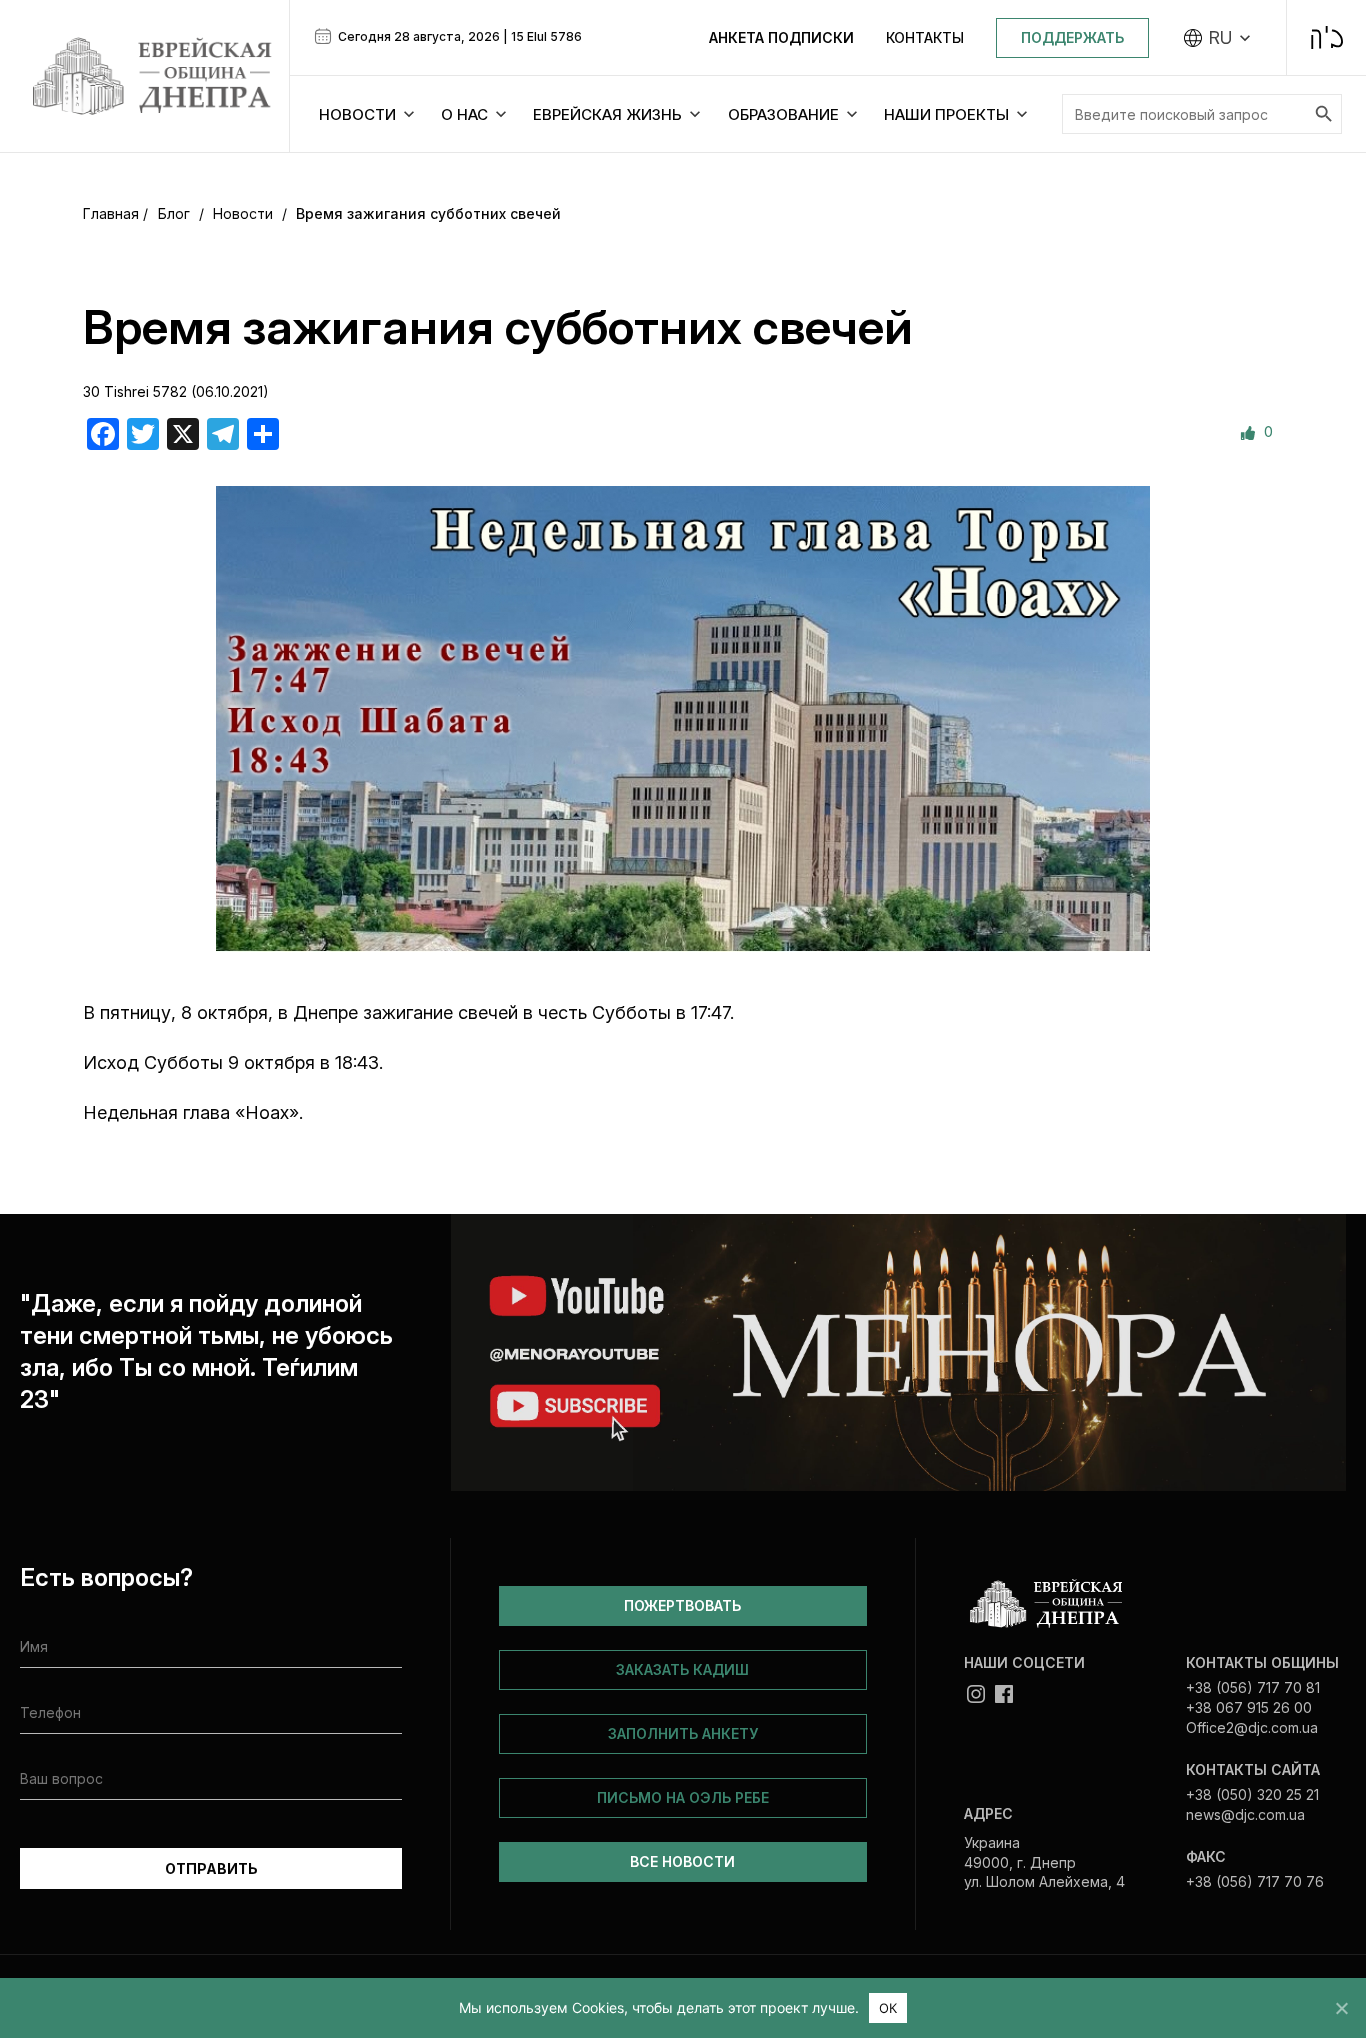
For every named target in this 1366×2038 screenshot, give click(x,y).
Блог (174, 213)
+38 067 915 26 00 (1249, 1707)
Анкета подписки (781, 37)
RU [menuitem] (1220, 38)
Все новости (682, 1861)
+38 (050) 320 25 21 (1252, 1794)
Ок (888, 2008)
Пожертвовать (682, 1605)
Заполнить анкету (683, 1733)
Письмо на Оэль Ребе (683, 1797)
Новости (243, 213)
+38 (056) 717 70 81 (1253, 1687)
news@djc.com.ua (1245, 1814)
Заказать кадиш (682, 1669)
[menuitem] (1217, 38)
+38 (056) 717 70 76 (1255, 1881)
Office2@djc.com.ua (1252, 1727)
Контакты (925, 37)
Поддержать (1072, 37)
